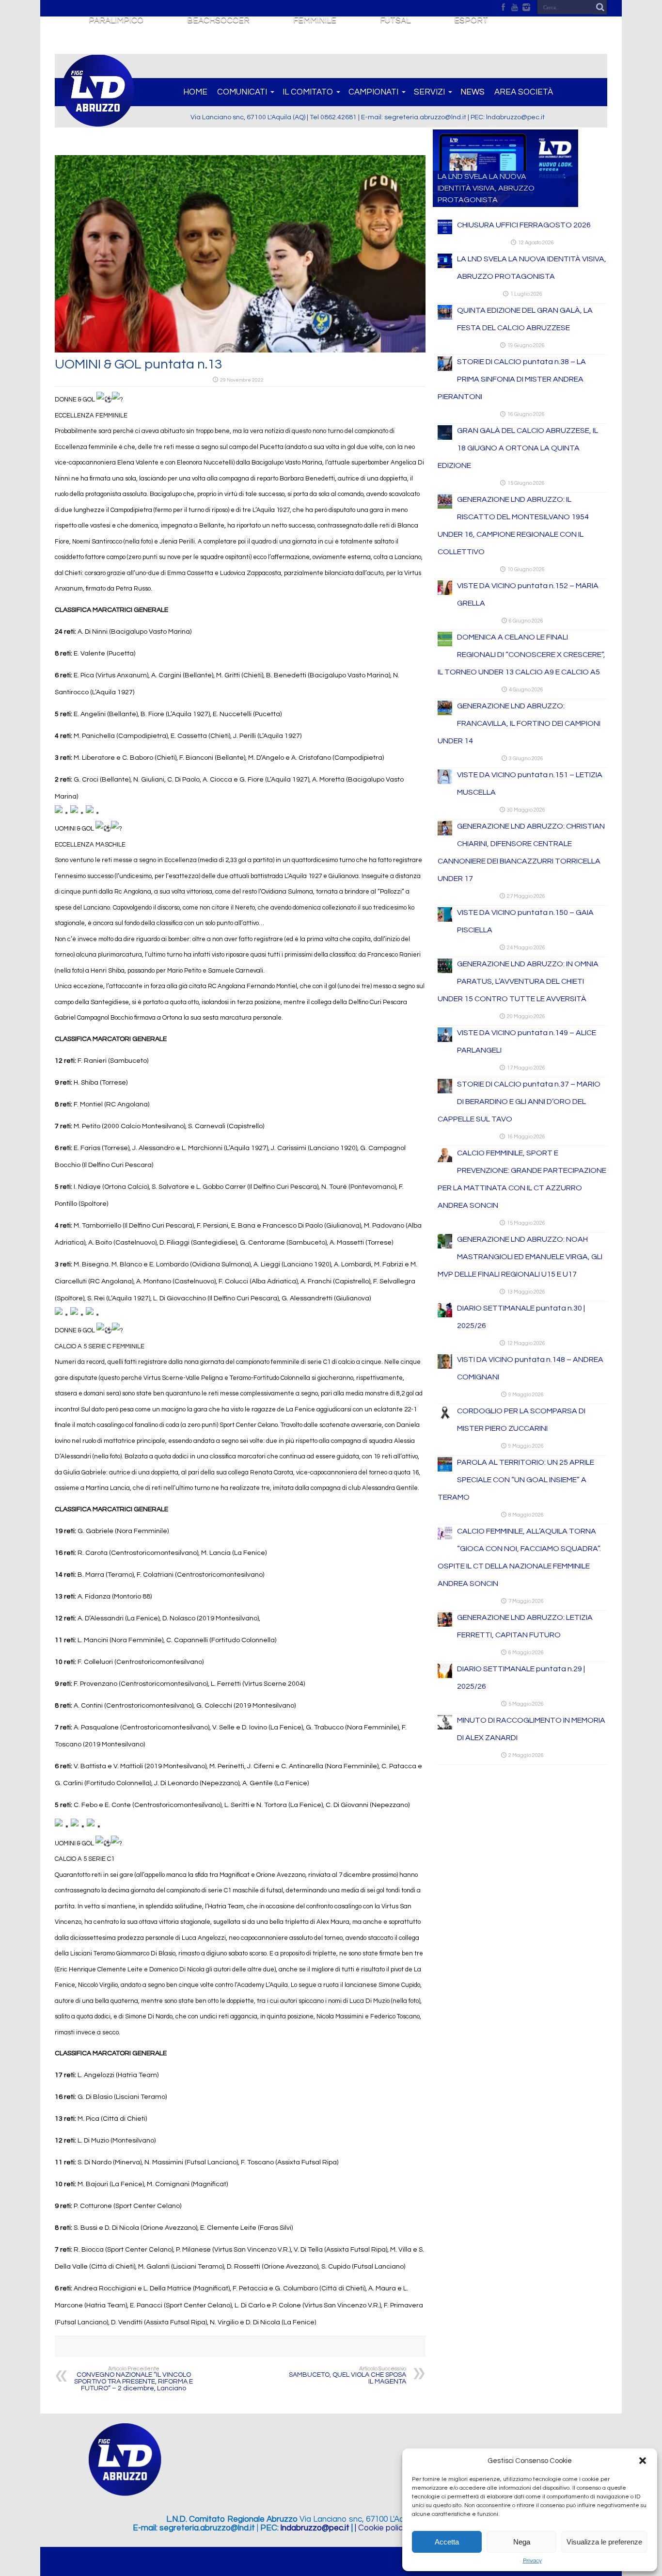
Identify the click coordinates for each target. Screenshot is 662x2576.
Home (195, 92)
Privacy (532, 2561)
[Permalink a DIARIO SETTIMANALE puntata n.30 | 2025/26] (445, 1315)
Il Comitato (308, 92)
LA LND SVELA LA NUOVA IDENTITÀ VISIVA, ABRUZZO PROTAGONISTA (486, 188)
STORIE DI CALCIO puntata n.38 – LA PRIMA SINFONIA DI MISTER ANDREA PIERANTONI (512, 379)
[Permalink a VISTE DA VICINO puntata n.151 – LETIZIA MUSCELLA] (445, 782)
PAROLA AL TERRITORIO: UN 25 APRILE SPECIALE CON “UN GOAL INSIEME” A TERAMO (516, 1480)
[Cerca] (600, 7)
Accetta (447, 2542)
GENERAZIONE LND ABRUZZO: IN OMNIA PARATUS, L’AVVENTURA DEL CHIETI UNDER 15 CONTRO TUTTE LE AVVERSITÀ (518, 981)
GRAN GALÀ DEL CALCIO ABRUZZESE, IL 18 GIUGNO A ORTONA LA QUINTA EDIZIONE (518, 448)
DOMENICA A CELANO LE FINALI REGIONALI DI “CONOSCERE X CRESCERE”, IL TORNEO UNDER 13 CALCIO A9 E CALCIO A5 (521, 655)
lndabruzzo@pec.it (315, 2528)
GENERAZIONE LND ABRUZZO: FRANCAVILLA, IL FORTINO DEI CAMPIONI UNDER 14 (519, 723)
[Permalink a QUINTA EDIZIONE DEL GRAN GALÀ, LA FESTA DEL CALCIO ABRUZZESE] (445, 318)
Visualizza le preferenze (604, 2542)
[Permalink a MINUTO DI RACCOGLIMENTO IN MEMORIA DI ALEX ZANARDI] (445, 1728)
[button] (643, 2461)
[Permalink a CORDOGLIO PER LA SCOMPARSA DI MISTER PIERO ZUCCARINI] (445, 1418)
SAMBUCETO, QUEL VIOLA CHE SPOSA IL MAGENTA (347, 2376)
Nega (522, 2542)
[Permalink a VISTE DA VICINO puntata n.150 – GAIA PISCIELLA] (445, 920)
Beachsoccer (218, 20)
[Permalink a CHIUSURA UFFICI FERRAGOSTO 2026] (445, 232)
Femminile (315, 20)
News (473, 92)
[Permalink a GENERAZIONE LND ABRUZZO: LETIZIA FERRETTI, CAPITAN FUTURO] (445, 1625)
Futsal (395, 20)
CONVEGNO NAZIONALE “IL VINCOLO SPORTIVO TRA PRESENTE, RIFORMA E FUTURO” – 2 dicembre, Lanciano (134, 2379)
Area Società (524, 92)
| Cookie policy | (382, 2528)
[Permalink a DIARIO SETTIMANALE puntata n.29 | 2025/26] (445, 1676)
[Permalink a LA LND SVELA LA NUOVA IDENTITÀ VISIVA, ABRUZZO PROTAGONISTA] (445, 266)
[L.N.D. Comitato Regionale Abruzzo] (98, 121)
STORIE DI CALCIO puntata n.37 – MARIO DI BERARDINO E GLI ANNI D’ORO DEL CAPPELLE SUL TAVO (519, 1102)
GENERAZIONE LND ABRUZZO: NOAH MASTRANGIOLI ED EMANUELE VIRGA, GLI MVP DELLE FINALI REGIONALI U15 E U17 (520, 1257)
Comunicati (242, 92)
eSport (471, 20)
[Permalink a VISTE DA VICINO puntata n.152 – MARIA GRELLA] (445, 593)
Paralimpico (116, 20)
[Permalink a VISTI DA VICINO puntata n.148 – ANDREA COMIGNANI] (445, 1367)
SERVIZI (429, 92)
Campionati (373, 92)
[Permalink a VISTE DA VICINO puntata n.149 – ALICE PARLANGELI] (445, 1040)
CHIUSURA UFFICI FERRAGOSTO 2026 (524, 225)
